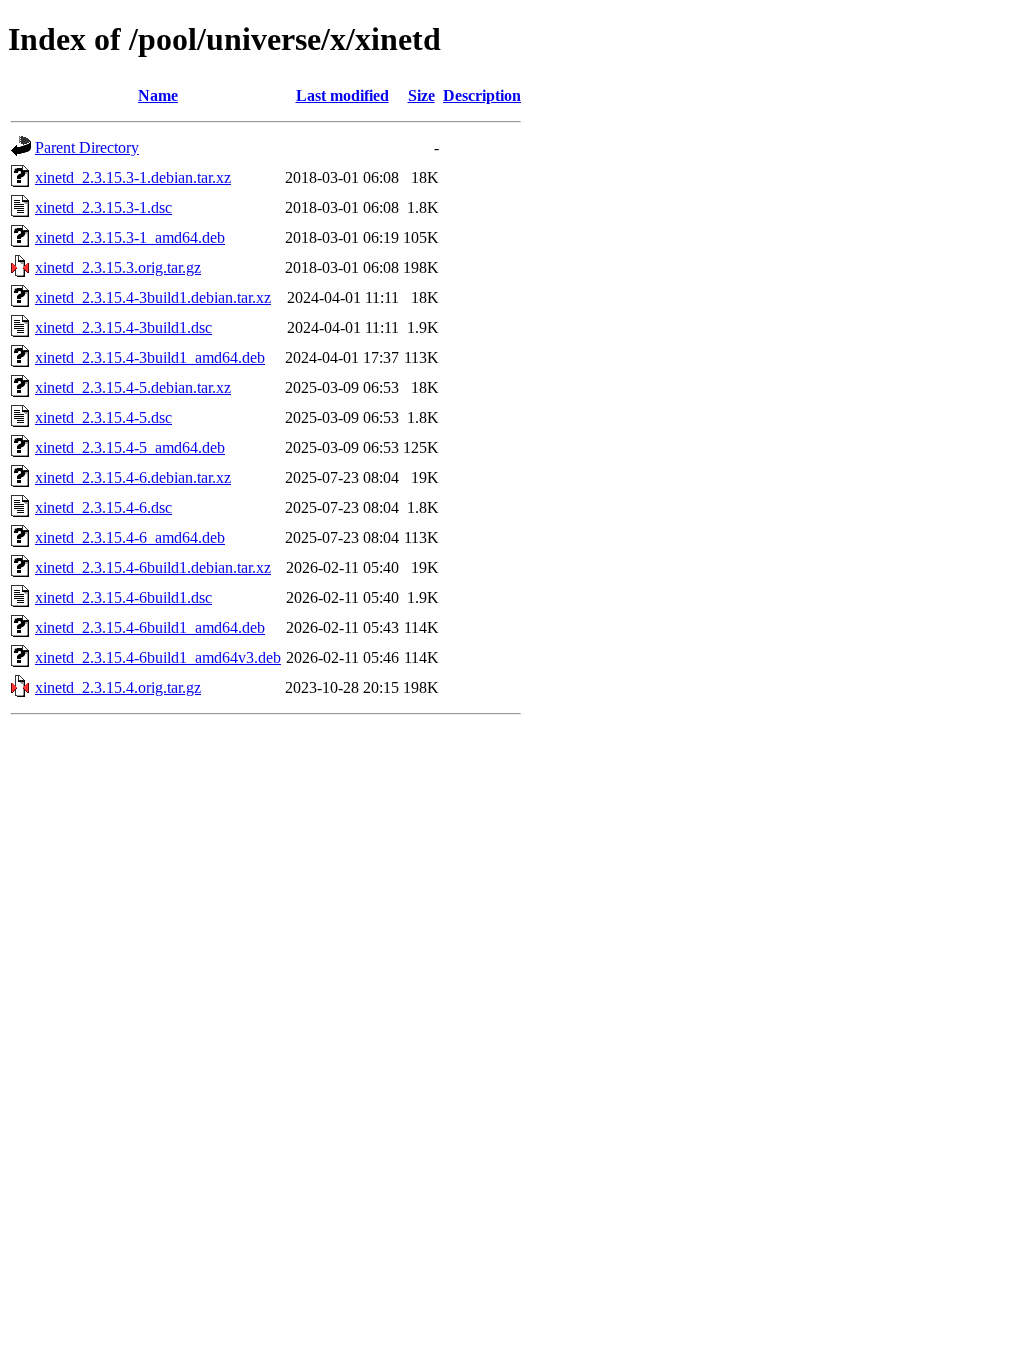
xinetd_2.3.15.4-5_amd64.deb (130, 447)
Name (158, 95)
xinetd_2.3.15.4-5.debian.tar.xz (133, 387)
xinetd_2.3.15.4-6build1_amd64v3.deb (158, 657)
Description (482, 95)
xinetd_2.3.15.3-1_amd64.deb (130, 237)
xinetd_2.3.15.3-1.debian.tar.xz (133, 177)
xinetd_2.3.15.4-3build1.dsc (123, 327)
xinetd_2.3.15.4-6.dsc (103, 507)
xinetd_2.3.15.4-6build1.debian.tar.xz (153, 567)
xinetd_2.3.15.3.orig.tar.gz (118, 267)
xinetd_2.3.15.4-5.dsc (103, 417)
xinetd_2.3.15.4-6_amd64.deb (130, 537)
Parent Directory (87, 147)
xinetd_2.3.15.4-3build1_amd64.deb (150, 357)
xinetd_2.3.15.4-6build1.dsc (123, 597)
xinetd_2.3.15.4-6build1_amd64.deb (150, 627)
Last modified (342, 95)
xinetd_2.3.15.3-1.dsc (103, 207)
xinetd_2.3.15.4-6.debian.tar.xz (133, 477)
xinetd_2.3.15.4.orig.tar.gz (118, 687)
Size (421, 95)
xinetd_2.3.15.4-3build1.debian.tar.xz (153, 297)
